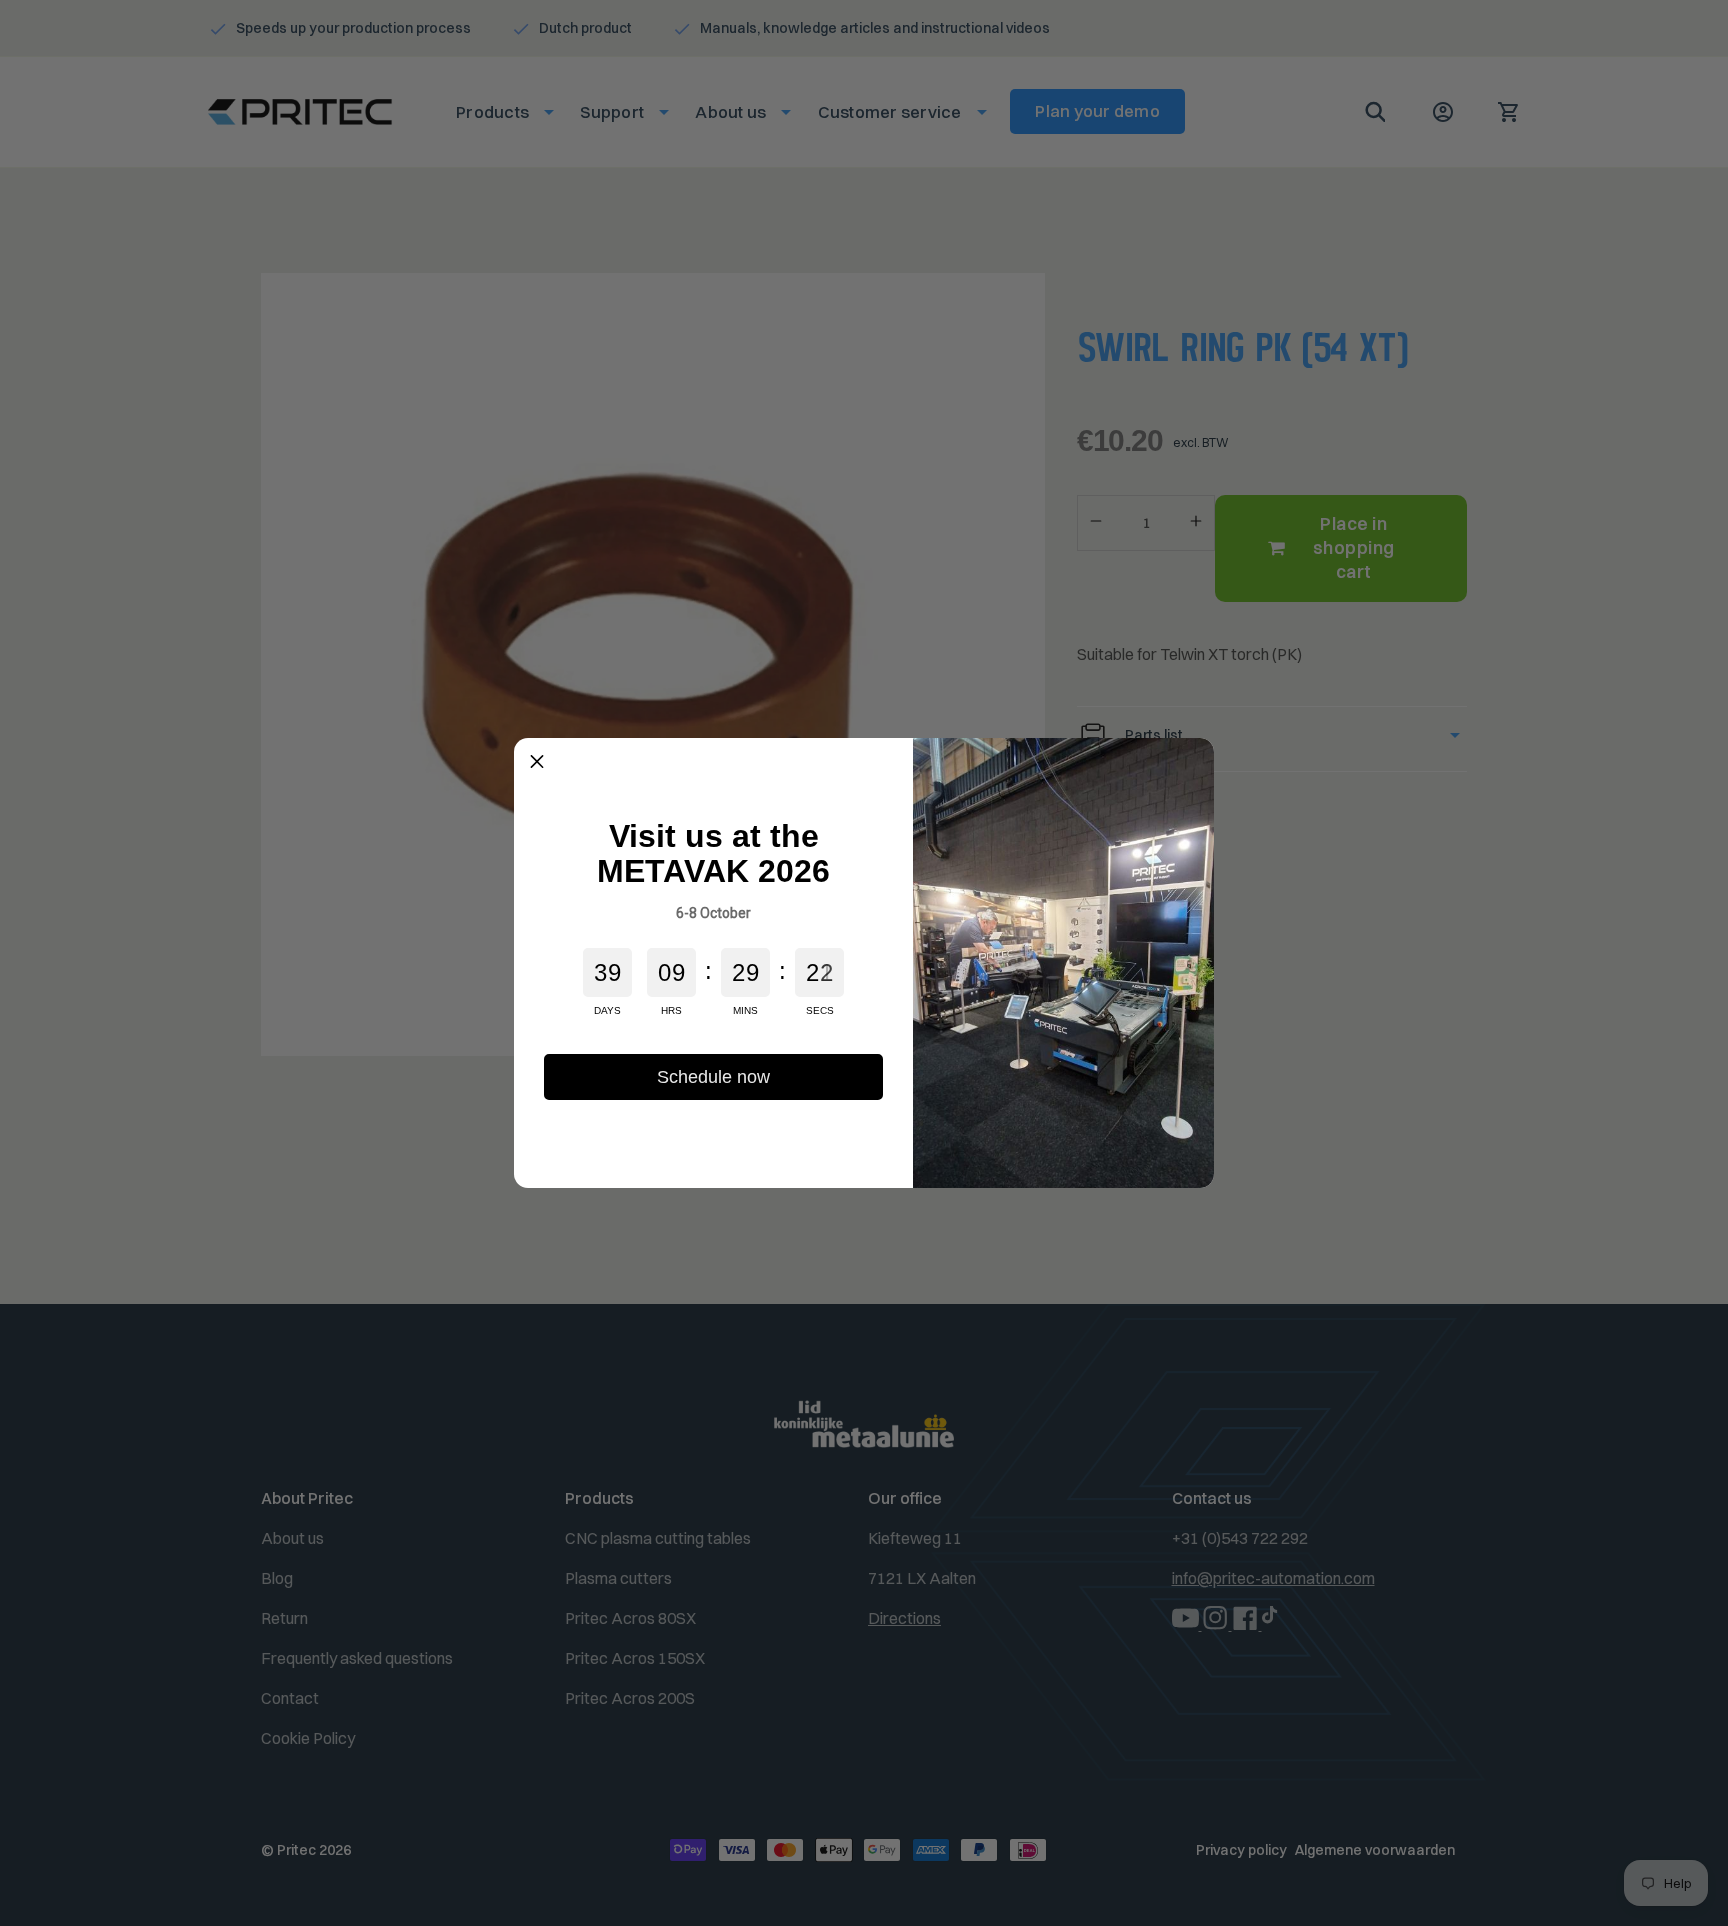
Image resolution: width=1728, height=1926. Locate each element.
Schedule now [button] (713, 1077)
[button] (537, 761)
